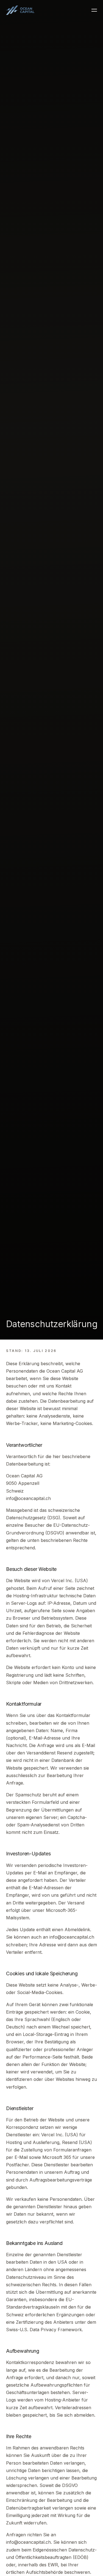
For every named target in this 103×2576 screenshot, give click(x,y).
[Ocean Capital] (20, 10)
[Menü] (94, 10)
